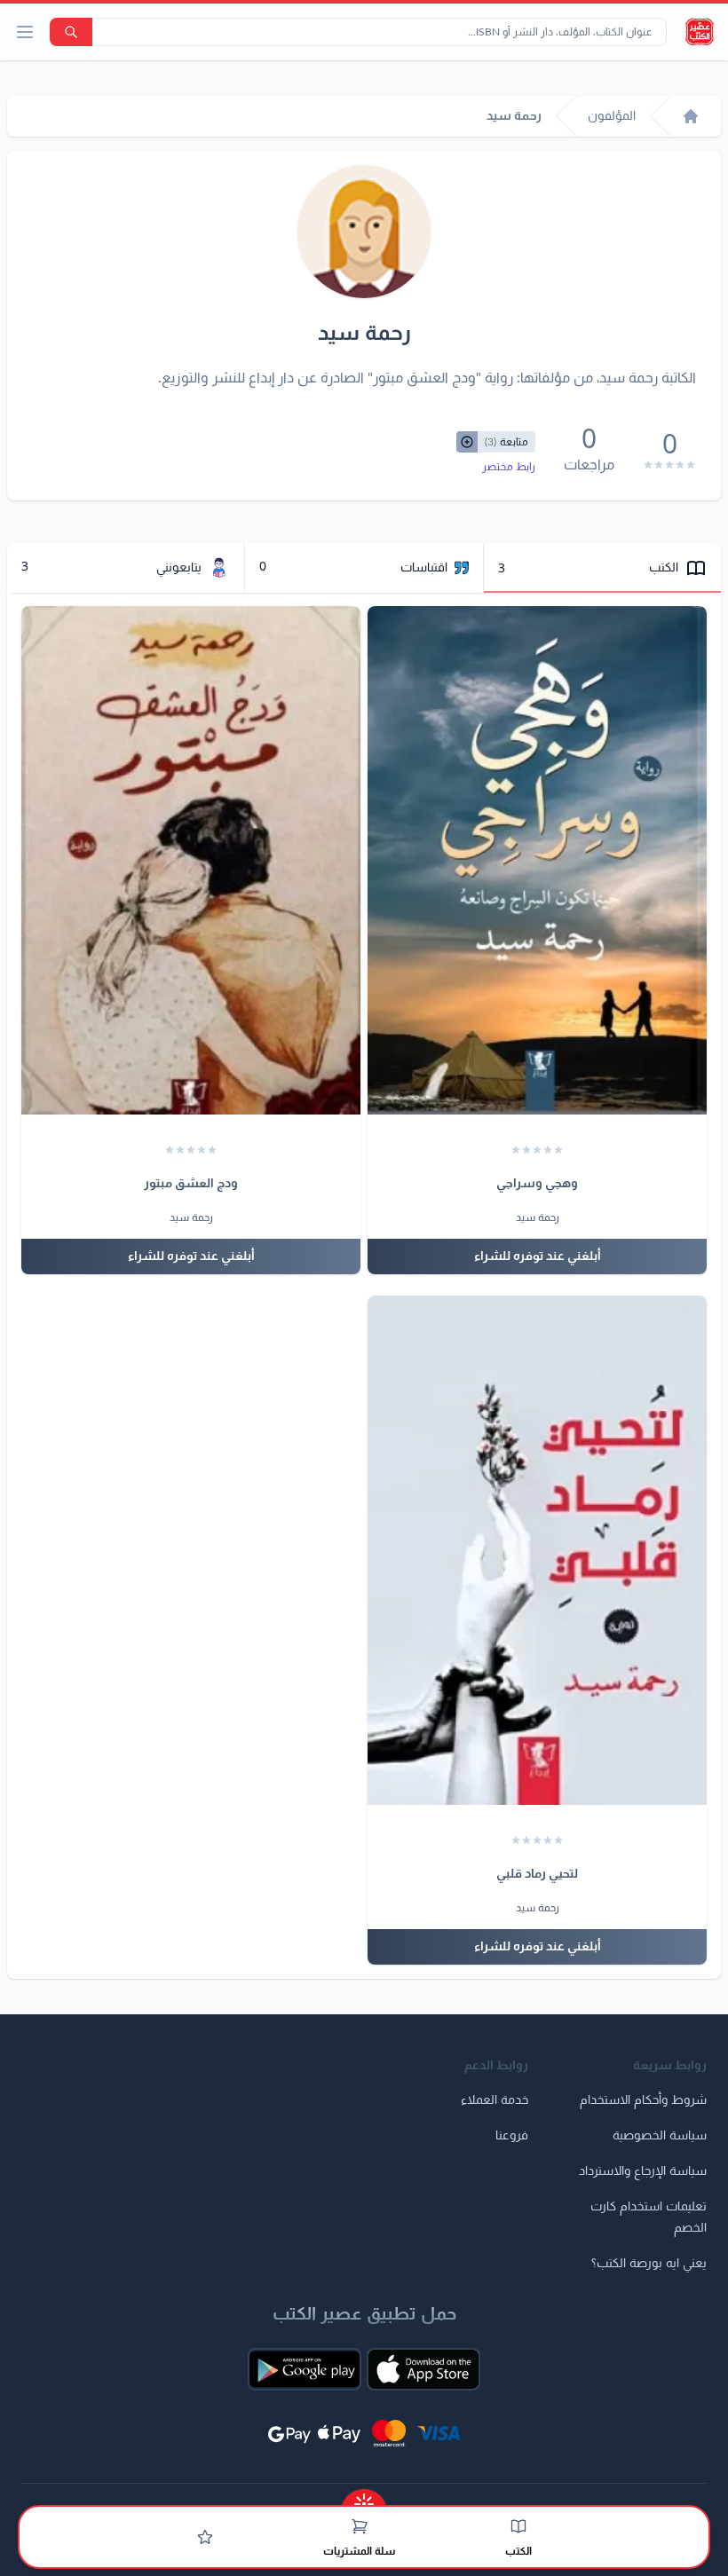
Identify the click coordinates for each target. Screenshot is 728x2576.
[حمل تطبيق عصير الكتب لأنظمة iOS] (423, 2369)
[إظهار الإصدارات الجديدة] (364, 2498)
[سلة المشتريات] (360, 2526)
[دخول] (205, 2537)
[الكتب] (518, 2526)
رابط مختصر (509, 467)
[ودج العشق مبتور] (191, 861)
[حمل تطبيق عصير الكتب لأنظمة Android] (305, 2369)
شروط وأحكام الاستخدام (643, 2100)
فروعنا (512, 2136)
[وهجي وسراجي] (537, 861)
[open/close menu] (25, 32)
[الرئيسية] (691, 116)
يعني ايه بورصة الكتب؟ (649, 2264)
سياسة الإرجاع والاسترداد (643, 2171)
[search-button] (71, 32)
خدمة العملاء (495, 2100)
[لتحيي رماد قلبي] (537, 1550)
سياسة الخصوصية (660, 2136)
